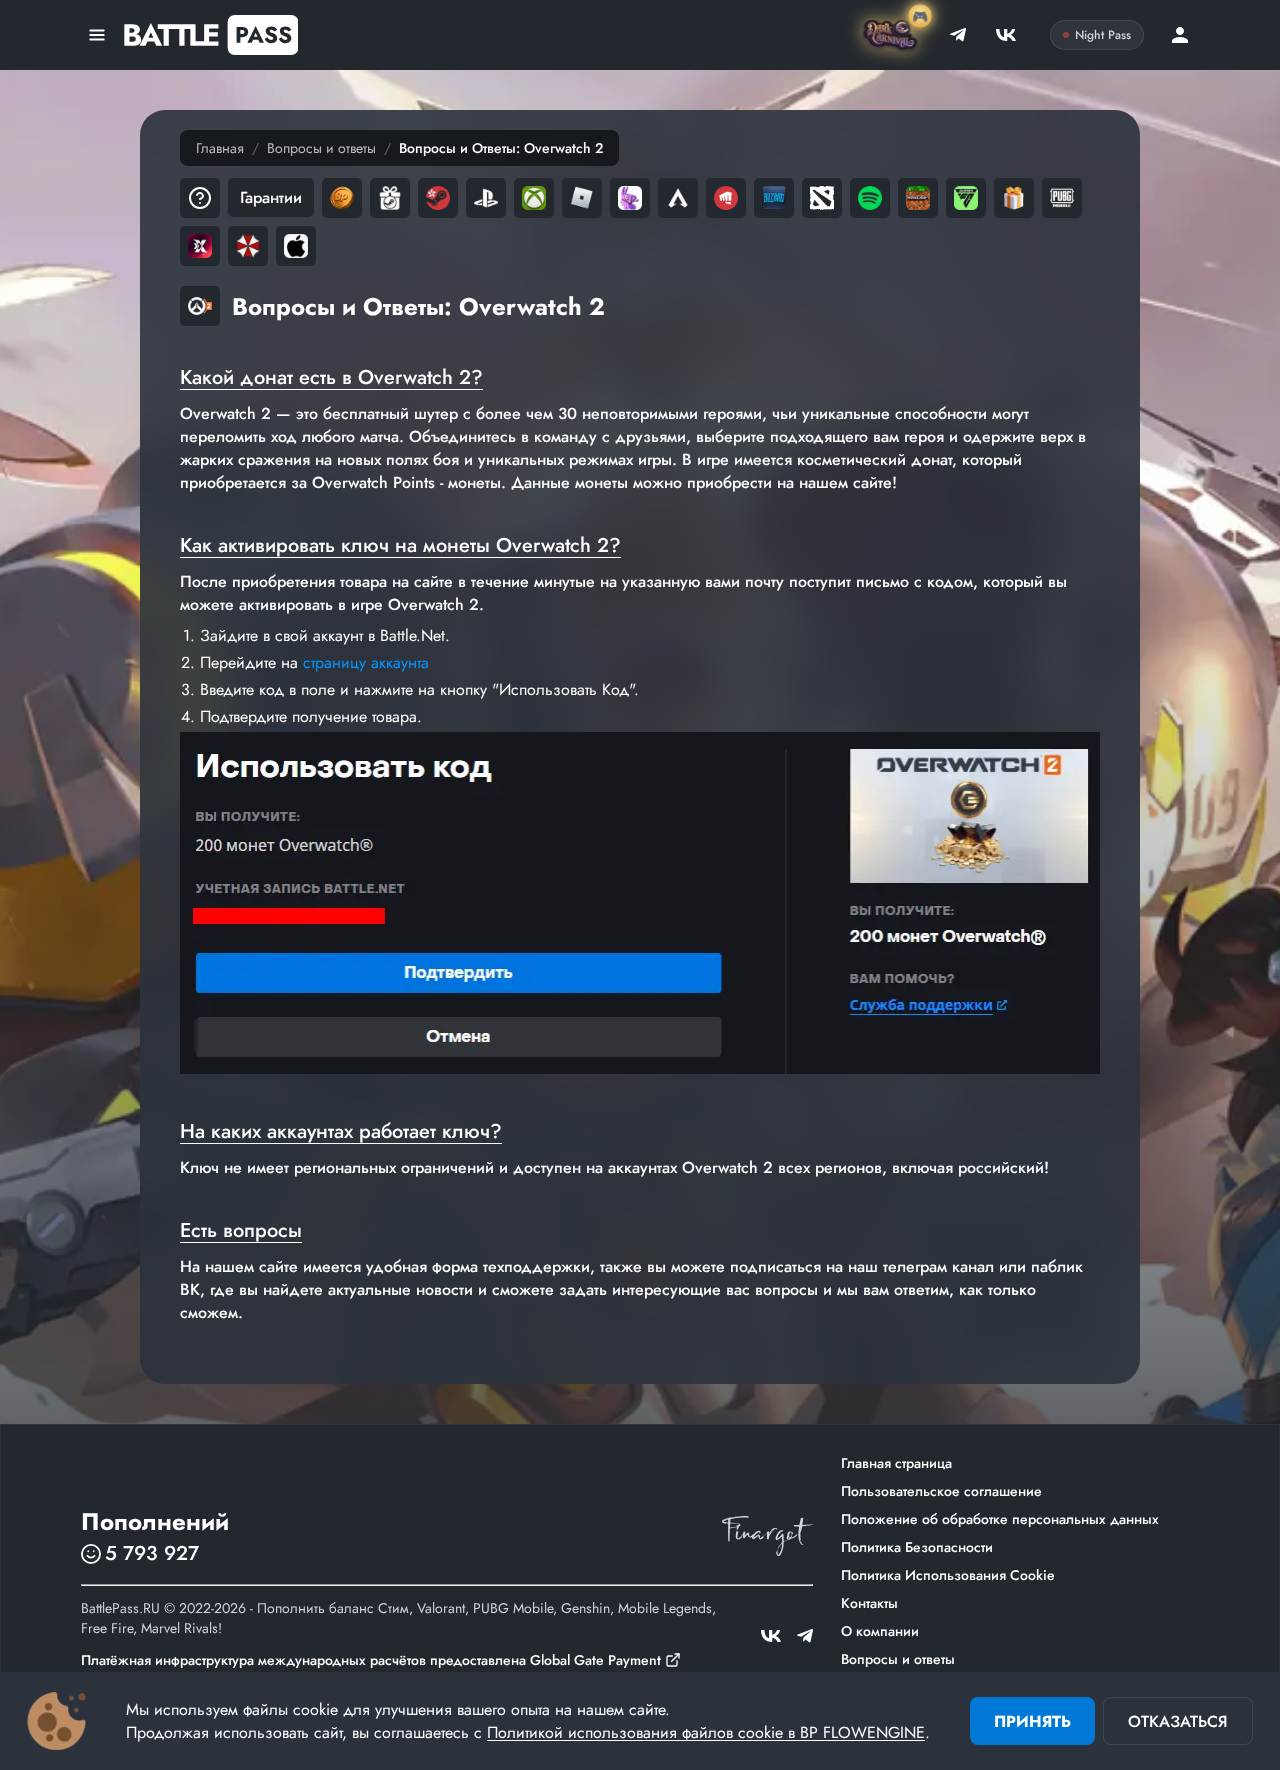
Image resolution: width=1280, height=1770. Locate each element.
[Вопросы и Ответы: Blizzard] (774, 198)
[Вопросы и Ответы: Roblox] (582, 198)
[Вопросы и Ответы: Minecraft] (918, 198)
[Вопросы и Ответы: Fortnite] (630, 198)
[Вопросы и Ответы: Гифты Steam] (1014, 198)
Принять (1032, 1721)
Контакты (869, 1603)
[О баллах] (342, 198)
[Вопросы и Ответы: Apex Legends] (678, 198)
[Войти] (1180, 35)
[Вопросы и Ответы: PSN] (486, 198)
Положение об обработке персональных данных (1000, 1519)
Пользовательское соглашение (941, 1491)
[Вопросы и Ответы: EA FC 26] (966, 198)
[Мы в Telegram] (958, 35)
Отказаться (1178, 1721)
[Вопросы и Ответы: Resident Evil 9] (248, 246)
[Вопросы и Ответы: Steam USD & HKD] (438, 198)
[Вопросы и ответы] (200, 198)
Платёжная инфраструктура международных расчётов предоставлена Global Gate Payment (371, 1660)
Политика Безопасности (917, 1547)
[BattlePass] (210, 35)
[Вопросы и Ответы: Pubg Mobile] (1062, 198)
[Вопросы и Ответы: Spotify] (870, 198)
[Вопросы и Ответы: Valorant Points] (726, 198)
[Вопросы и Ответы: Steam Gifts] (390, 198)
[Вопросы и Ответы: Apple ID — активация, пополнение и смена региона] (296, 246)
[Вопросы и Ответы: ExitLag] (200, 246)
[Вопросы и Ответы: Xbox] (534, 198)
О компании (880, 1631)
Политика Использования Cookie (948, 1575)
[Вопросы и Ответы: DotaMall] (822, 198)
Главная (220, 148)
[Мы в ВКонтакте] (1006, 35)
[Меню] (97, 35)
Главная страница (896, 1463)
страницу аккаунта (366, 662)
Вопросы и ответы (321, 148)
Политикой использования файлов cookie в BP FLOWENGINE (706, 1732)
